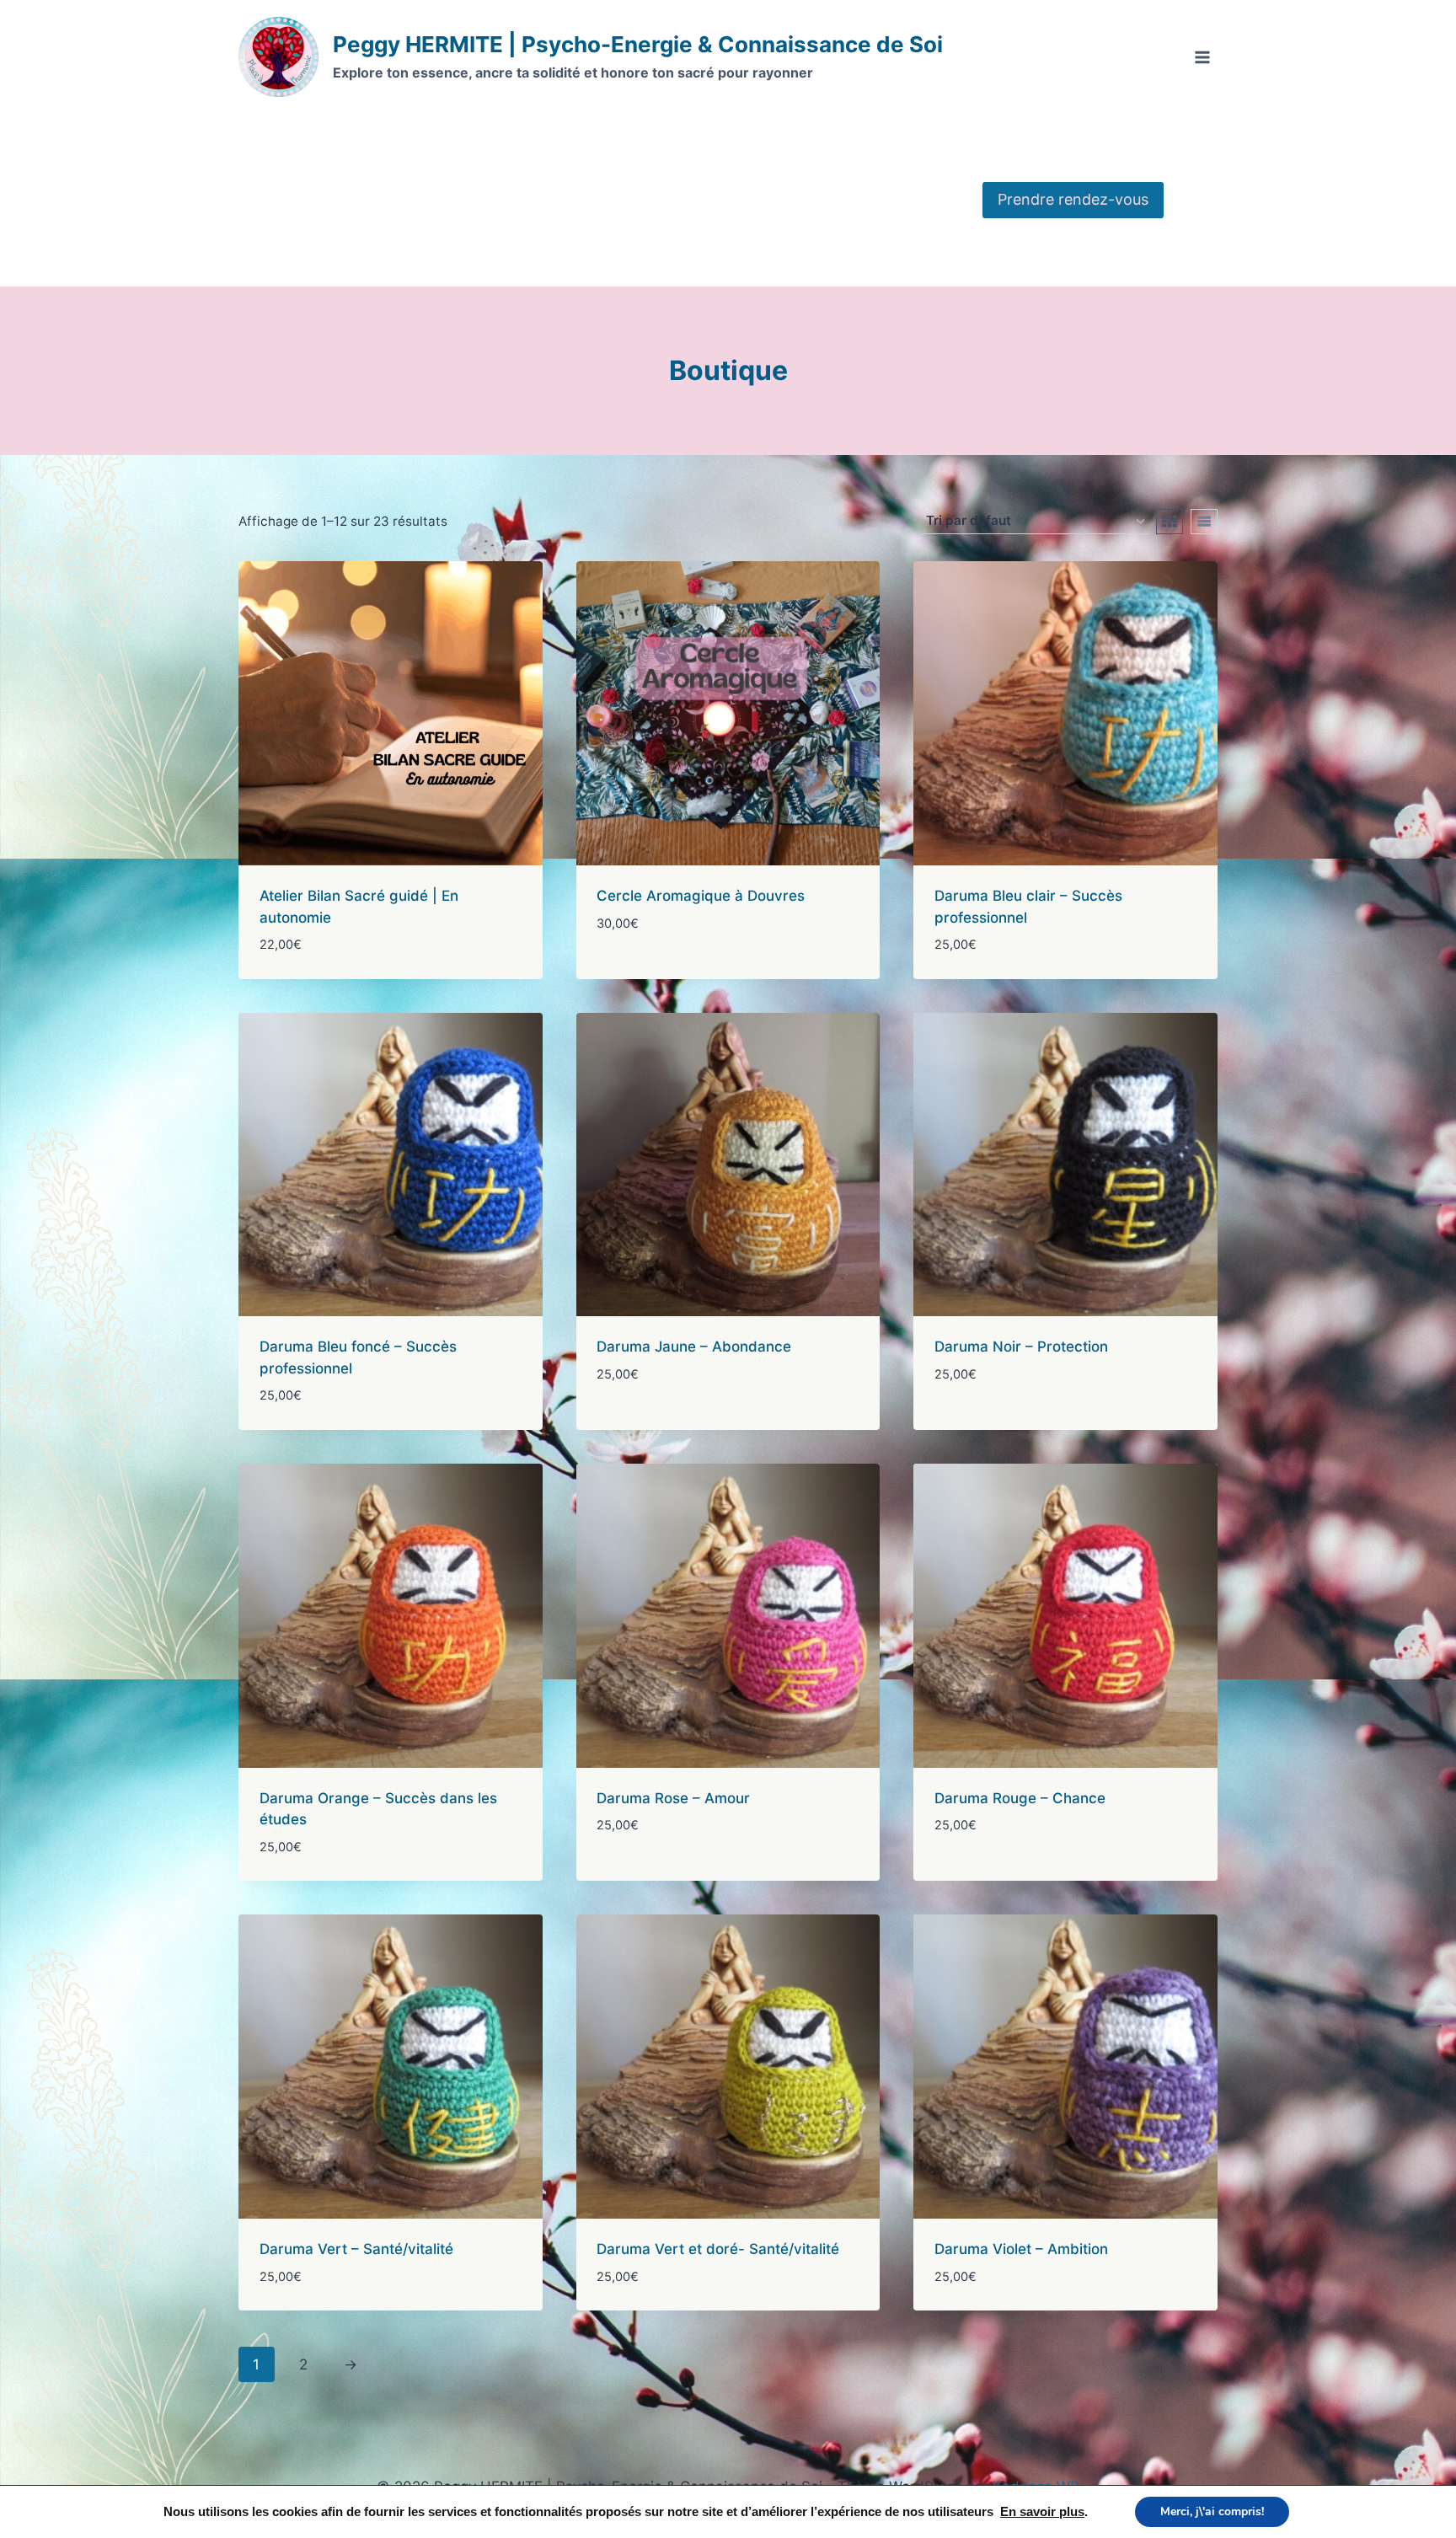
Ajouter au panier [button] (661, 973)
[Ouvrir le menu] (1202, 57)
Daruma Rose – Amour (673, 1798)
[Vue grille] (1170, 522)
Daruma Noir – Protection (1021, 1347)
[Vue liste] (1204, 522)
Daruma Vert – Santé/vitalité (356, 2249)
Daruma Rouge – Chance (1020, 1798)
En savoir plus (1042, 2512)
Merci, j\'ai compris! (1212, 2511)
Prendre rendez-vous (1073, 199)
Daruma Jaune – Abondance (694, 1347)
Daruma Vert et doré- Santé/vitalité (718, 2249)
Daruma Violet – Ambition (1021, 2249)
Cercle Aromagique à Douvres (701, 896)
